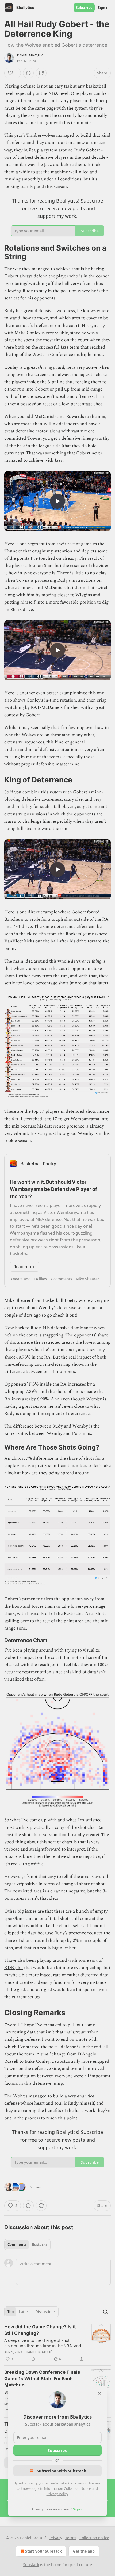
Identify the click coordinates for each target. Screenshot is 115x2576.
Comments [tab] (17, 2245)
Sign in (104, 8)
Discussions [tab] (45, 2312)
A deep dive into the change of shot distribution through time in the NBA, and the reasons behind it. (43, 2343)
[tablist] (27, 2245)
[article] (57, 2343)
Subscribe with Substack (61, 2471)
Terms (71, 2538)
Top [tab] (11, 2312)
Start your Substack (43, 2551)
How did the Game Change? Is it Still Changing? (40, 2330)
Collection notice (94, 2538)
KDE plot (14, 1968)
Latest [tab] (24, 2312)
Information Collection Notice (67, 2488)
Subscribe (84, 8)
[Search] (105, 2312)
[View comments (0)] (28, 73)
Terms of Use (83, 2483)
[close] (99, 2393)
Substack (31, 2565)
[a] (57, 501)
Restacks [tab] (40, 2245)
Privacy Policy (57, 2494)
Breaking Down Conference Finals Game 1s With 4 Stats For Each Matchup (42, 2379)
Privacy (56, 2538)
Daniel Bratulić (30, 55)
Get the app (84, 2551)
